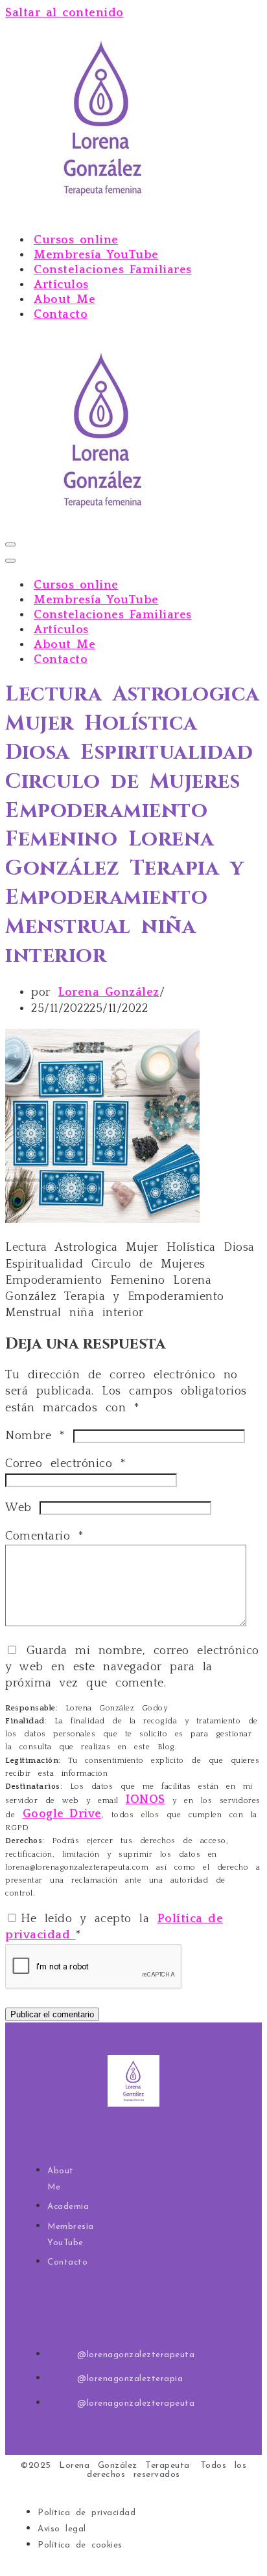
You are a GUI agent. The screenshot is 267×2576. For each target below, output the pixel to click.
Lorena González (109, 992)
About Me (64, 300)
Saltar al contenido (64, 13)
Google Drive (62, 1814)
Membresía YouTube (96, 255)
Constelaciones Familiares (113, 270)
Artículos (61, 285)
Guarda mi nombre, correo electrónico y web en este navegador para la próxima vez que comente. (132, 1667)
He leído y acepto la (114, 1927)
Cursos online (76, 240)
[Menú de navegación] (10, 544)
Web (18, 1508)
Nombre (35, 1436)
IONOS (145, 1800)
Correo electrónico (65, 1464)
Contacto (61, 315)
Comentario (44, 1536)
